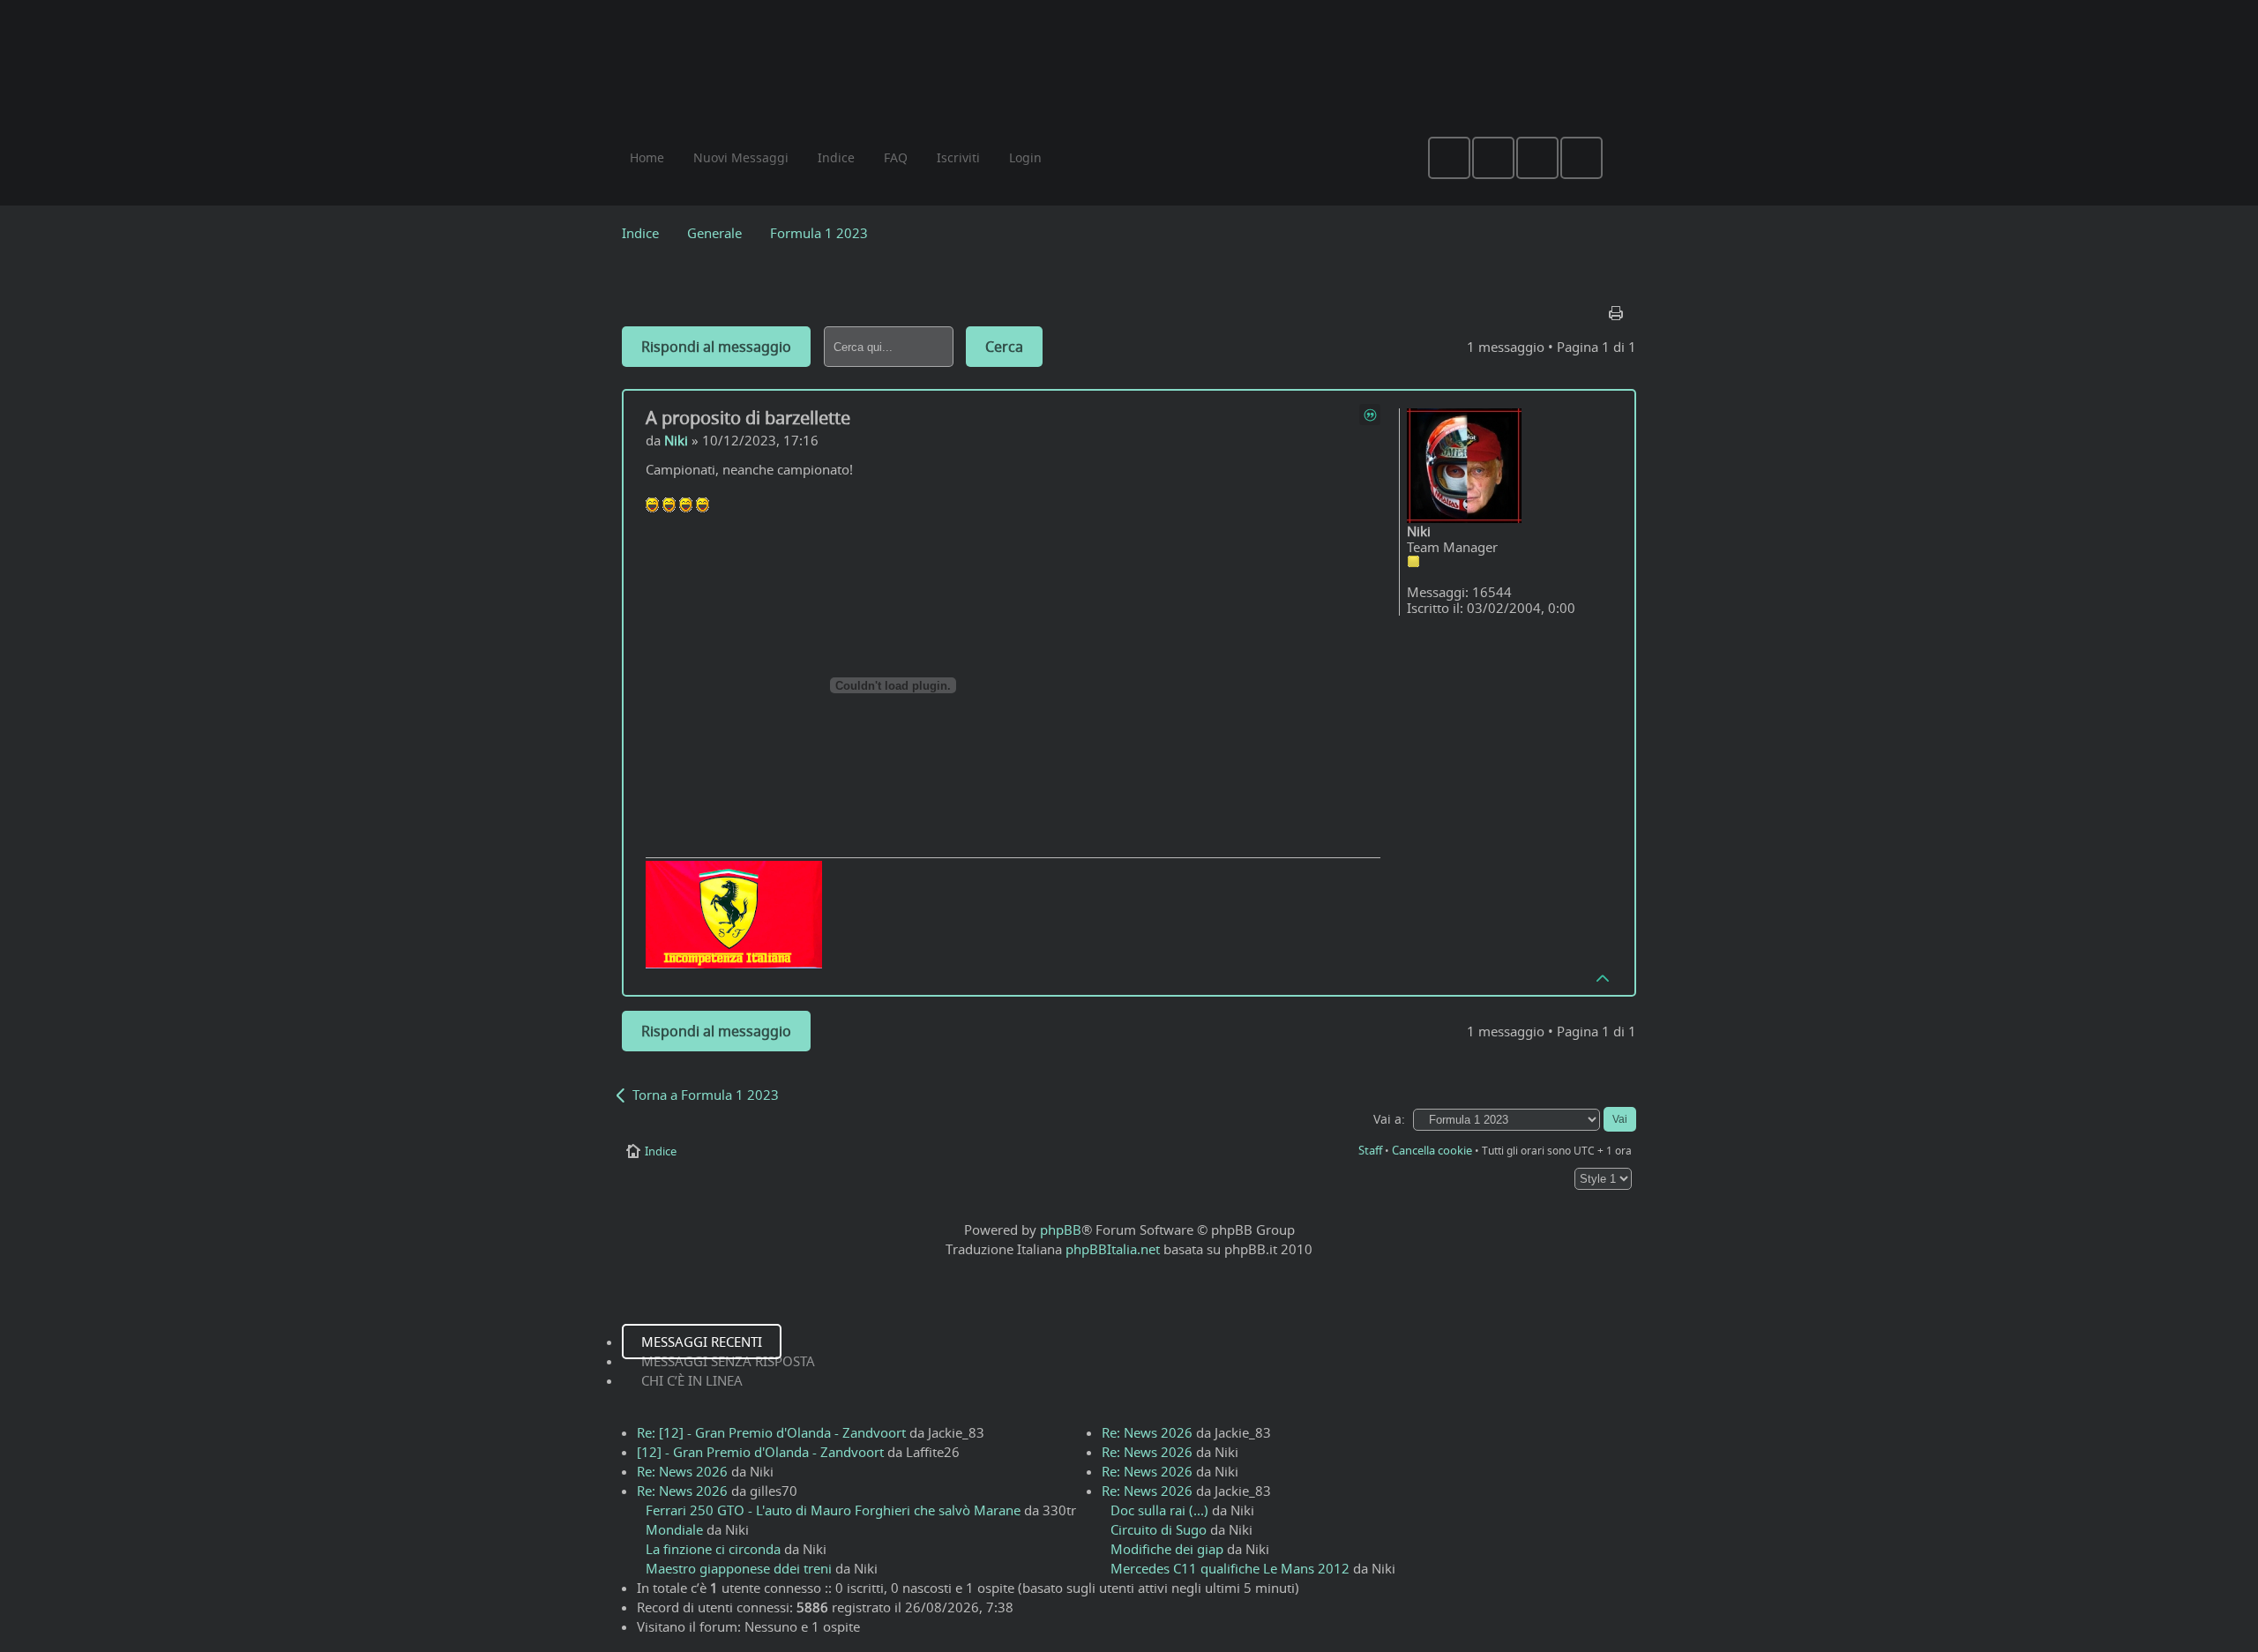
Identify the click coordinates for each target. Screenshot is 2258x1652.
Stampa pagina (1618, 309)
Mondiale (674, 1529)
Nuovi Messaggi (741, 157)
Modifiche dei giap (1167, 1549)
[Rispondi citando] (1370, 415)
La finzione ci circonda (713, 1549)
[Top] (1604, 977)
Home (647, 157)
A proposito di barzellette (748, 418)
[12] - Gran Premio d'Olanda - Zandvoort (760, 1452)
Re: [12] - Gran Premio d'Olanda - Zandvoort (771, 1432)
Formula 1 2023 (819, 233)
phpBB (1061, 1230)
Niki (676, 440)
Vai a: (1389, 1119)
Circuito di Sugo (1159, 1529)
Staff (1370, 1150)
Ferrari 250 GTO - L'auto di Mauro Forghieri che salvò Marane (833, 1510)
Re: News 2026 (682, 1471)
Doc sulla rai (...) (1159, 1510)
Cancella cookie (1432, 1150)
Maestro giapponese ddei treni (739, 1568)
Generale (714, 233)
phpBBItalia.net (1113, 1249)
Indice (640, 233)
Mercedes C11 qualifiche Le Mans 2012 (1230, 1568)
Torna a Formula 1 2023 (706, 1095)
